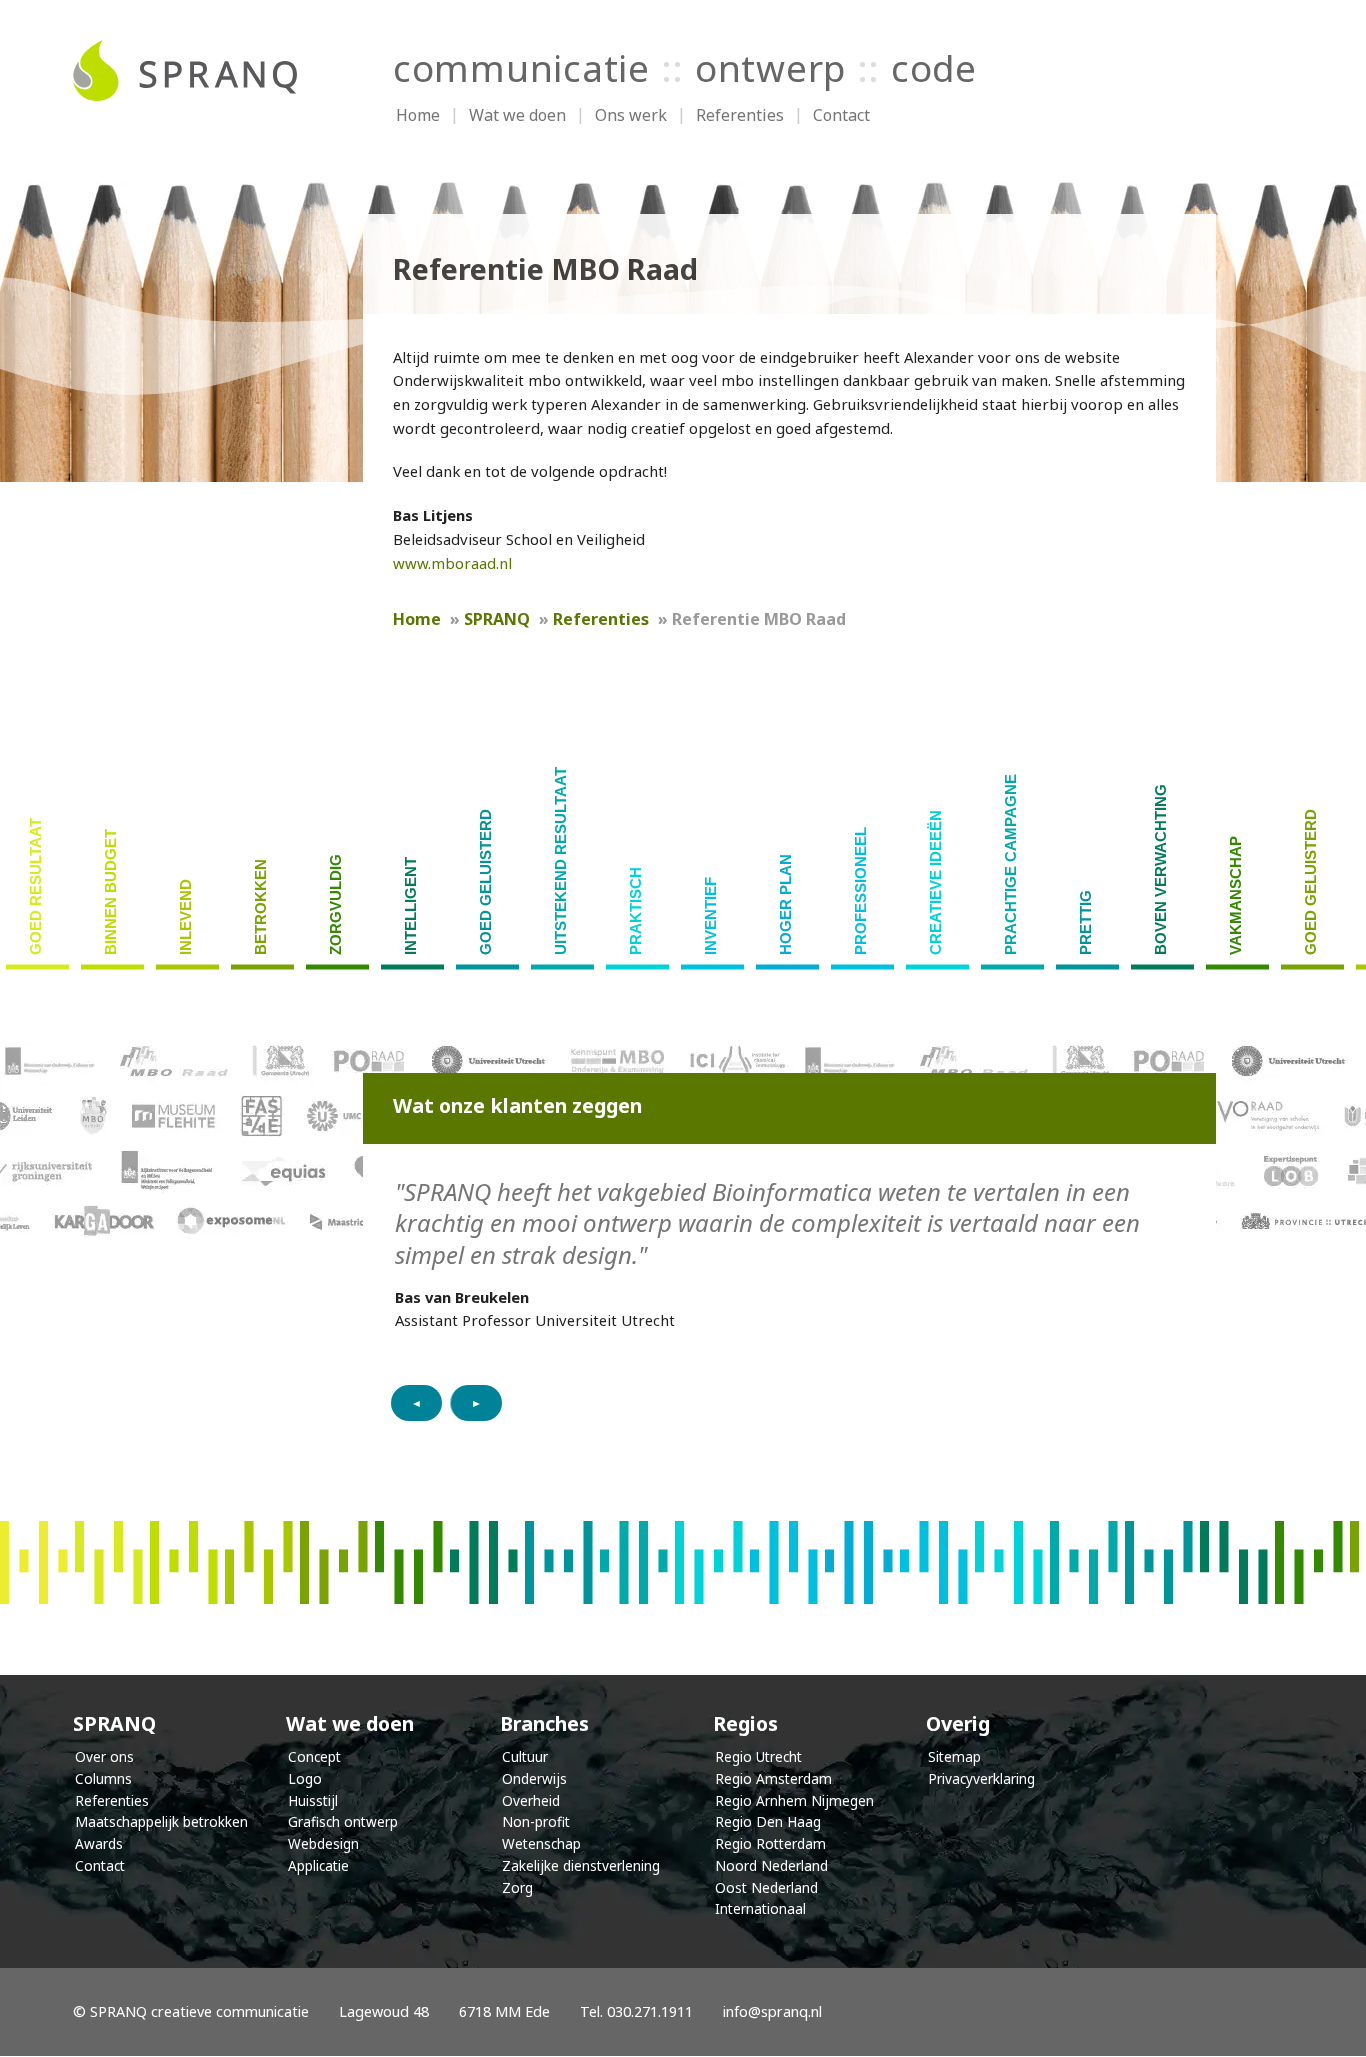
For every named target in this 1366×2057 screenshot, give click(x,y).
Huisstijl (313, 1800)
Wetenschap (541, 1843)
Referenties (740, 115)
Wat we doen (517, 115)
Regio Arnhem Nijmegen (794, 1800)
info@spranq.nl (772, 2011)
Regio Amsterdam (773, 1778)
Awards (99, 1843)
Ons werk (631, 115)
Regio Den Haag (768, 1821)
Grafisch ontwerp (343, 1821)
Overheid (531, 1800)
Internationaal (760, 1908)
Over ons (104, 1756)
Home (418, 115)
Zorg (517, 1887)
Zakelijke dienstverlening (581, 1865)
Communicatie (521, 68)
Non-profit (536, 1821)
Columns (103, 1778)
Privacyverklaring (981, 1778)
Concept (314, 1756)
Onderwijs (534, 1778)
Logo (305, 1778)
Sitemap (954, 1756)
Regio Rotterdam (770, 1843)
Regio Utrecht (758, 1756)
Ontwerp (770, 68)
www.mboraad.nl (452, 563)
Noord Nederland (771, 1865)
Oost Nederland (766, 1887)
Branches (544, 1723)
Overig (958, 1723)
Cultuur (525, 1756)
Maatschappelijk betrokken (161, 1821)
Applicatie (318, 1865)
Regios (745, 1723)
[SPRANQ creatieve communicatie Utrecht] (203, 70)
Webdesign (323, 1843)
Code (934, 68)
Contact (841, 115)
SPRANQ (114, 1723)
